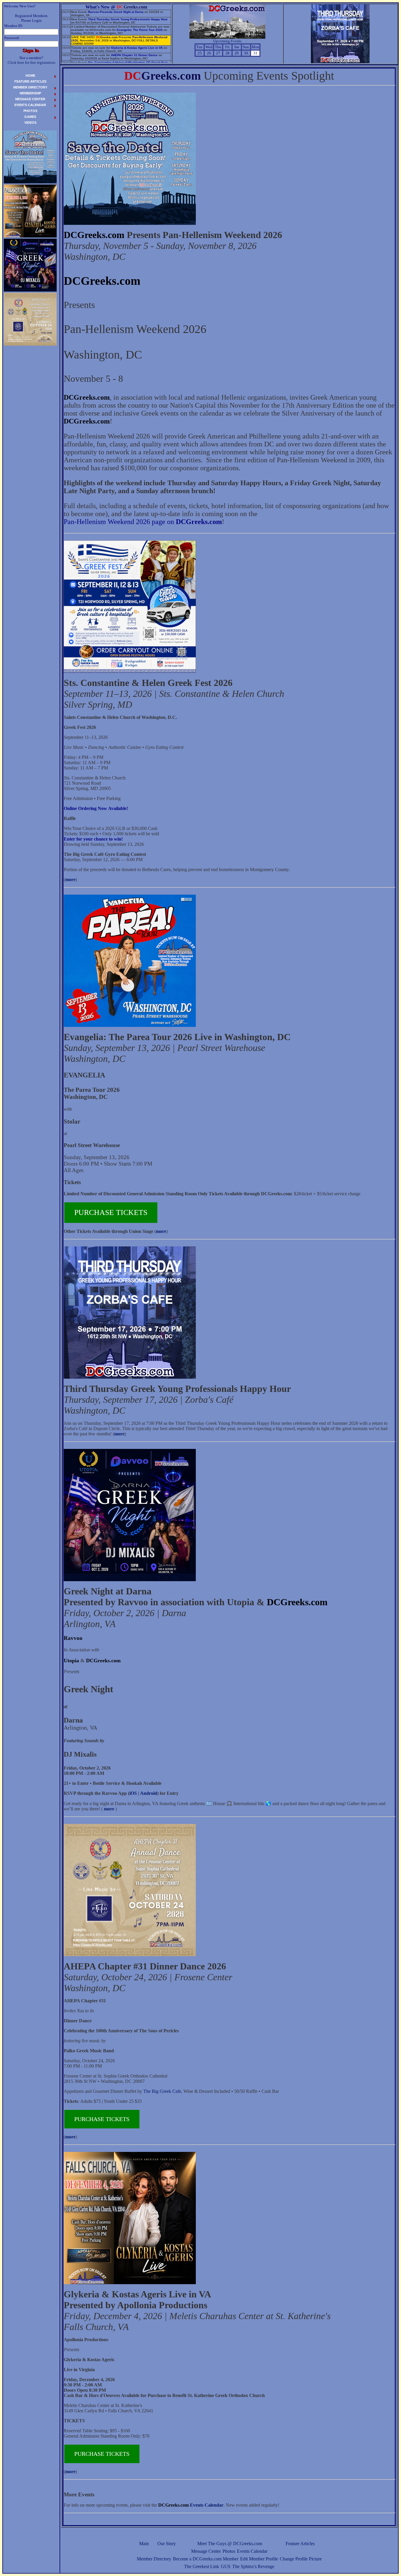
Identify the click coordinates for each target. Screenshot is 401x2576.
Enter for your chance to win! (93, 839)
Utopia (71, 1661)
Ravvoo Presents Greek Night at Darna (116, 12)
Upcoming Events (227, 41)
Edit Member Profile (259, 2559)
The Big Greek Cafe (162, 2091)
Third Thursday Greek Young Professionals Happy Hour (128, 19)
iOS (133, 1793)
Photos (229, 2551)
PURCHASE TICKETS (111, 1212)
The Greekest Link (202, 2566)
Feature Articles (300, 2544)
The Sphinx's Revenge (253, 2566)
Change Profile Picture (301, 2559)
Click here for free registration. (32, 62)
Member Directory (154, 2559)
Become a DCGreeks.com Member (206, 2559)
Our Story (167, 2544)
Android (149, 1793)
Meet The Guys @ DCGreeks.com (230, 2544)
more (70, 879)
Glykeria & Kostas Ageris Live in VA (137, 48)
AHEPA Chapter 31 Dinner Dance (134, 55)
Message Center (206, 2551)
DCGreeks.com (94, 235)
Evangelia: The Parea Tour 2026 (140, 30)
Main (144, 2544)
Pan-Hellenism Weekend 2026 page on (143, 522)
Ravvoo (73, 1638)
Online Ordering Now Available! (96, 808)
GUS (226, 2566)
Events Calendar (252, 2551)
